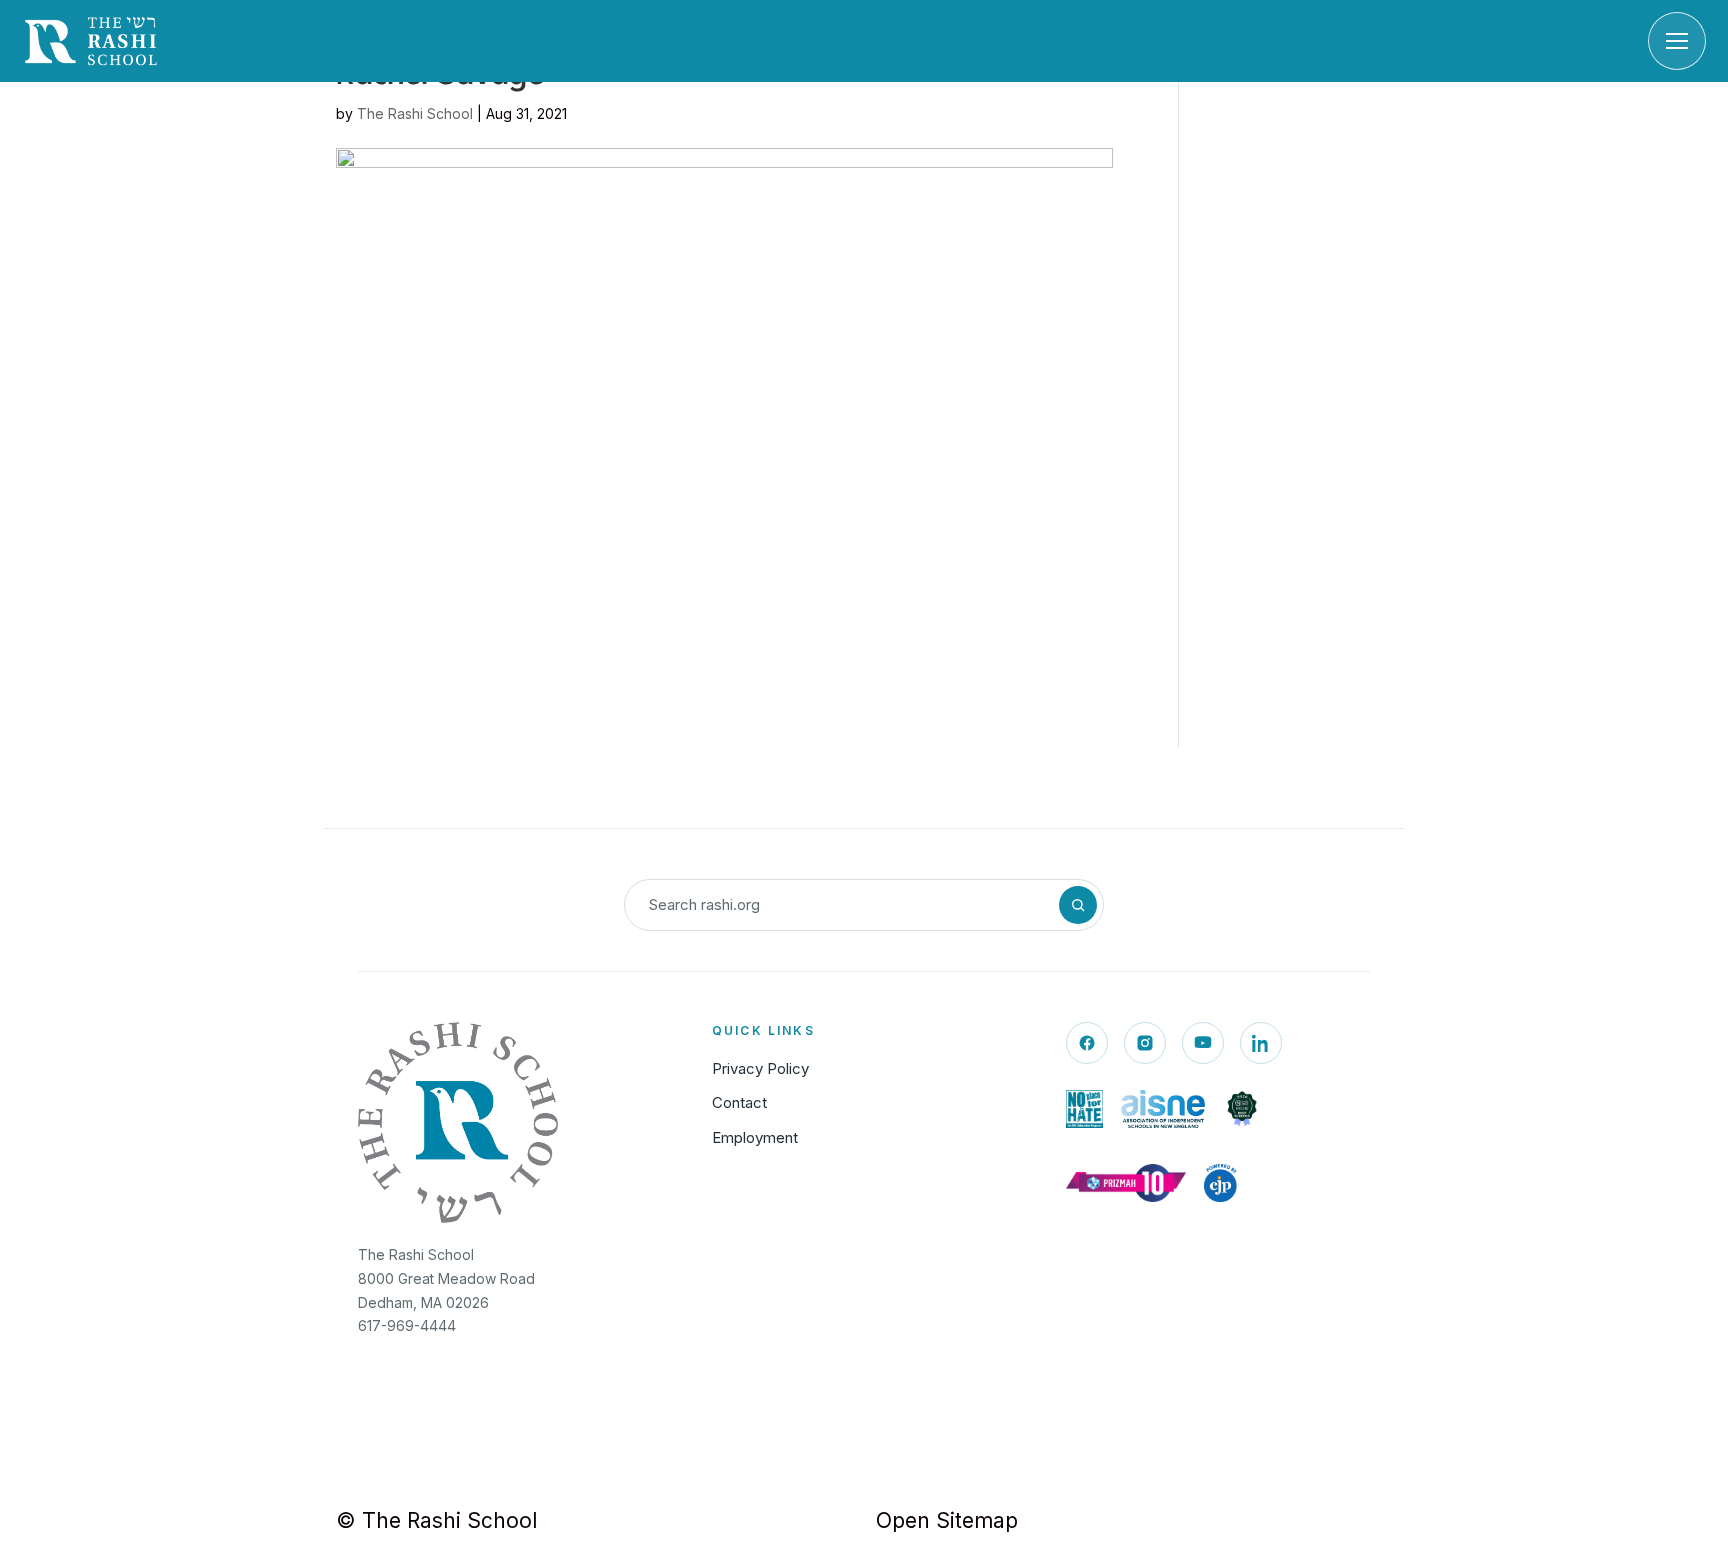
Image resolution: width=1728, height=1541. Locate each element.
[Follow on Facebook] (1087, 1043)
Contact (739, 1102)
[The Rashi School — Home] (91, 41)
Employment (755, 1137)
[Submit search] (1078, 905)
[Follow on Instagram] (1145, 1043)
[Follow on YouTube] (1203, 1043)
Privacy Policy (760, 1068)
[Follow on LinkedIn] (1261, 1043)
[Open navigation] (1677, 41)
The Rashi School (415, 113)
